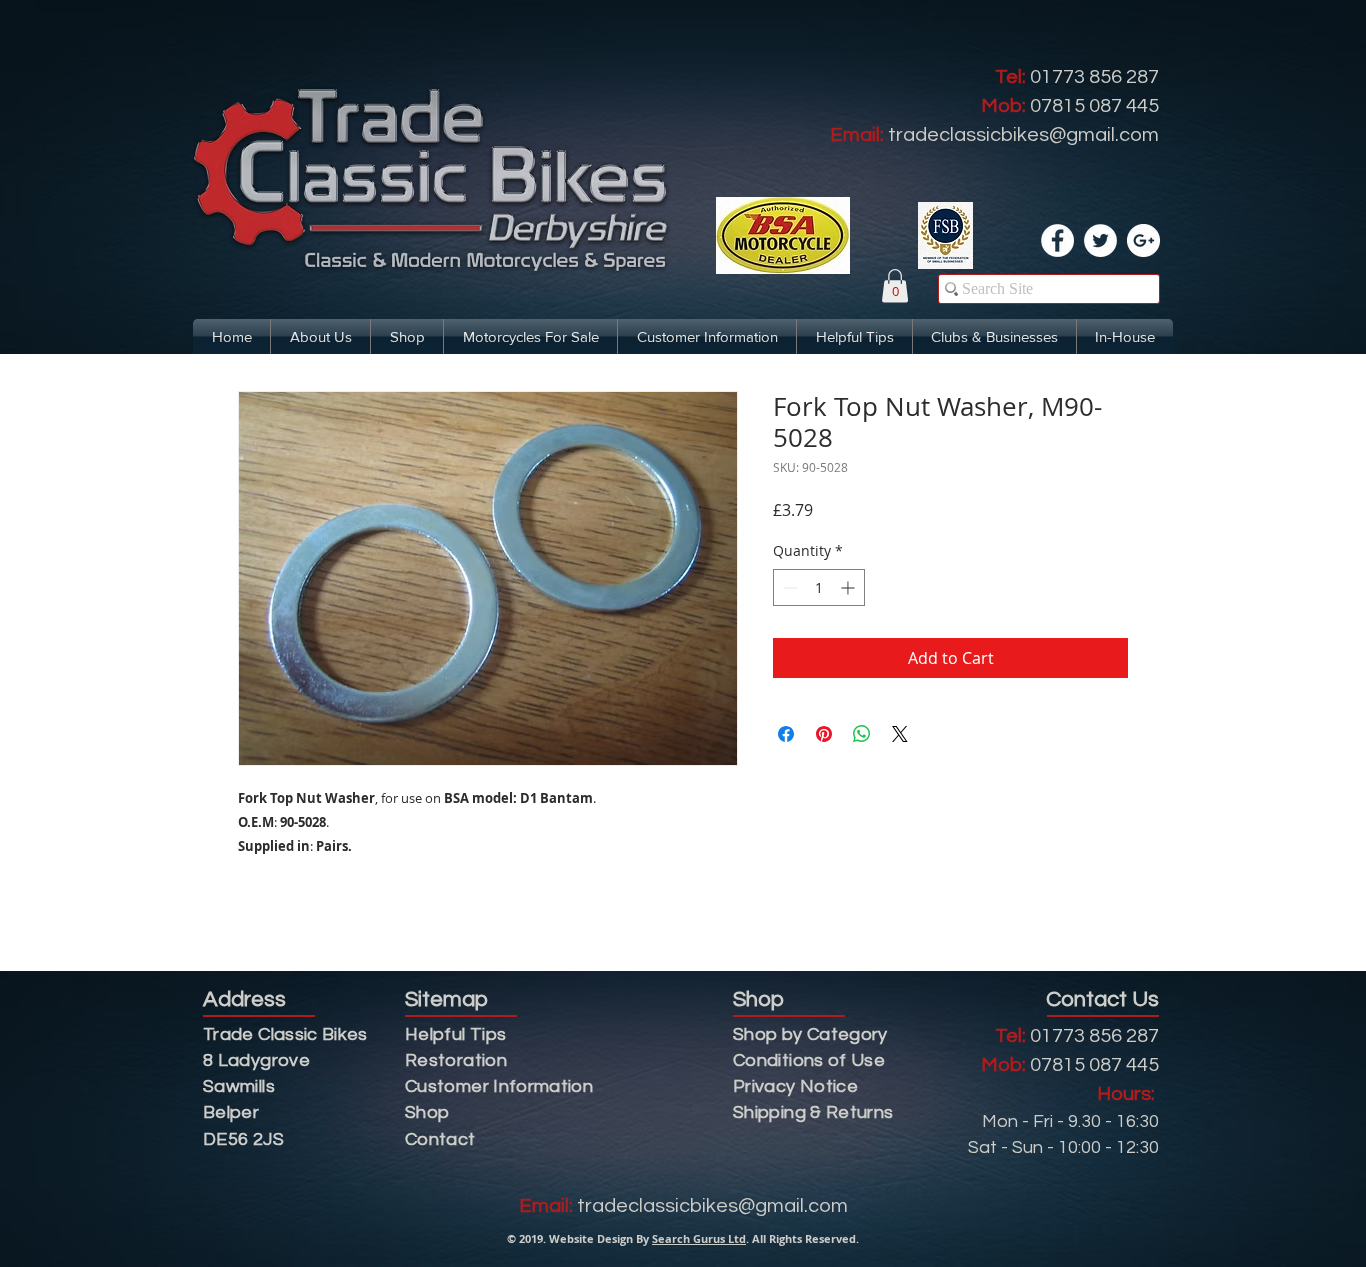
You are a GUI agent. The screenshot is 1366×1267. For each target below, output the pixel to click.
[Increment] (849, 587)
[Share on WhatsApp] (862, 734)
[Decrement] (788, 587)
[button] (895, 285)
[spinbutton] (819, 587)
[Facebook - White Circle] (1057, 240)
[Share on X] (900, 734)
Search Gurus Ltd (699, 1238)
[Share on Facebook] (786, 734)
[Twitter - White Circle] (1100, 240)
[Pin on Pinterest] (824, 734)
